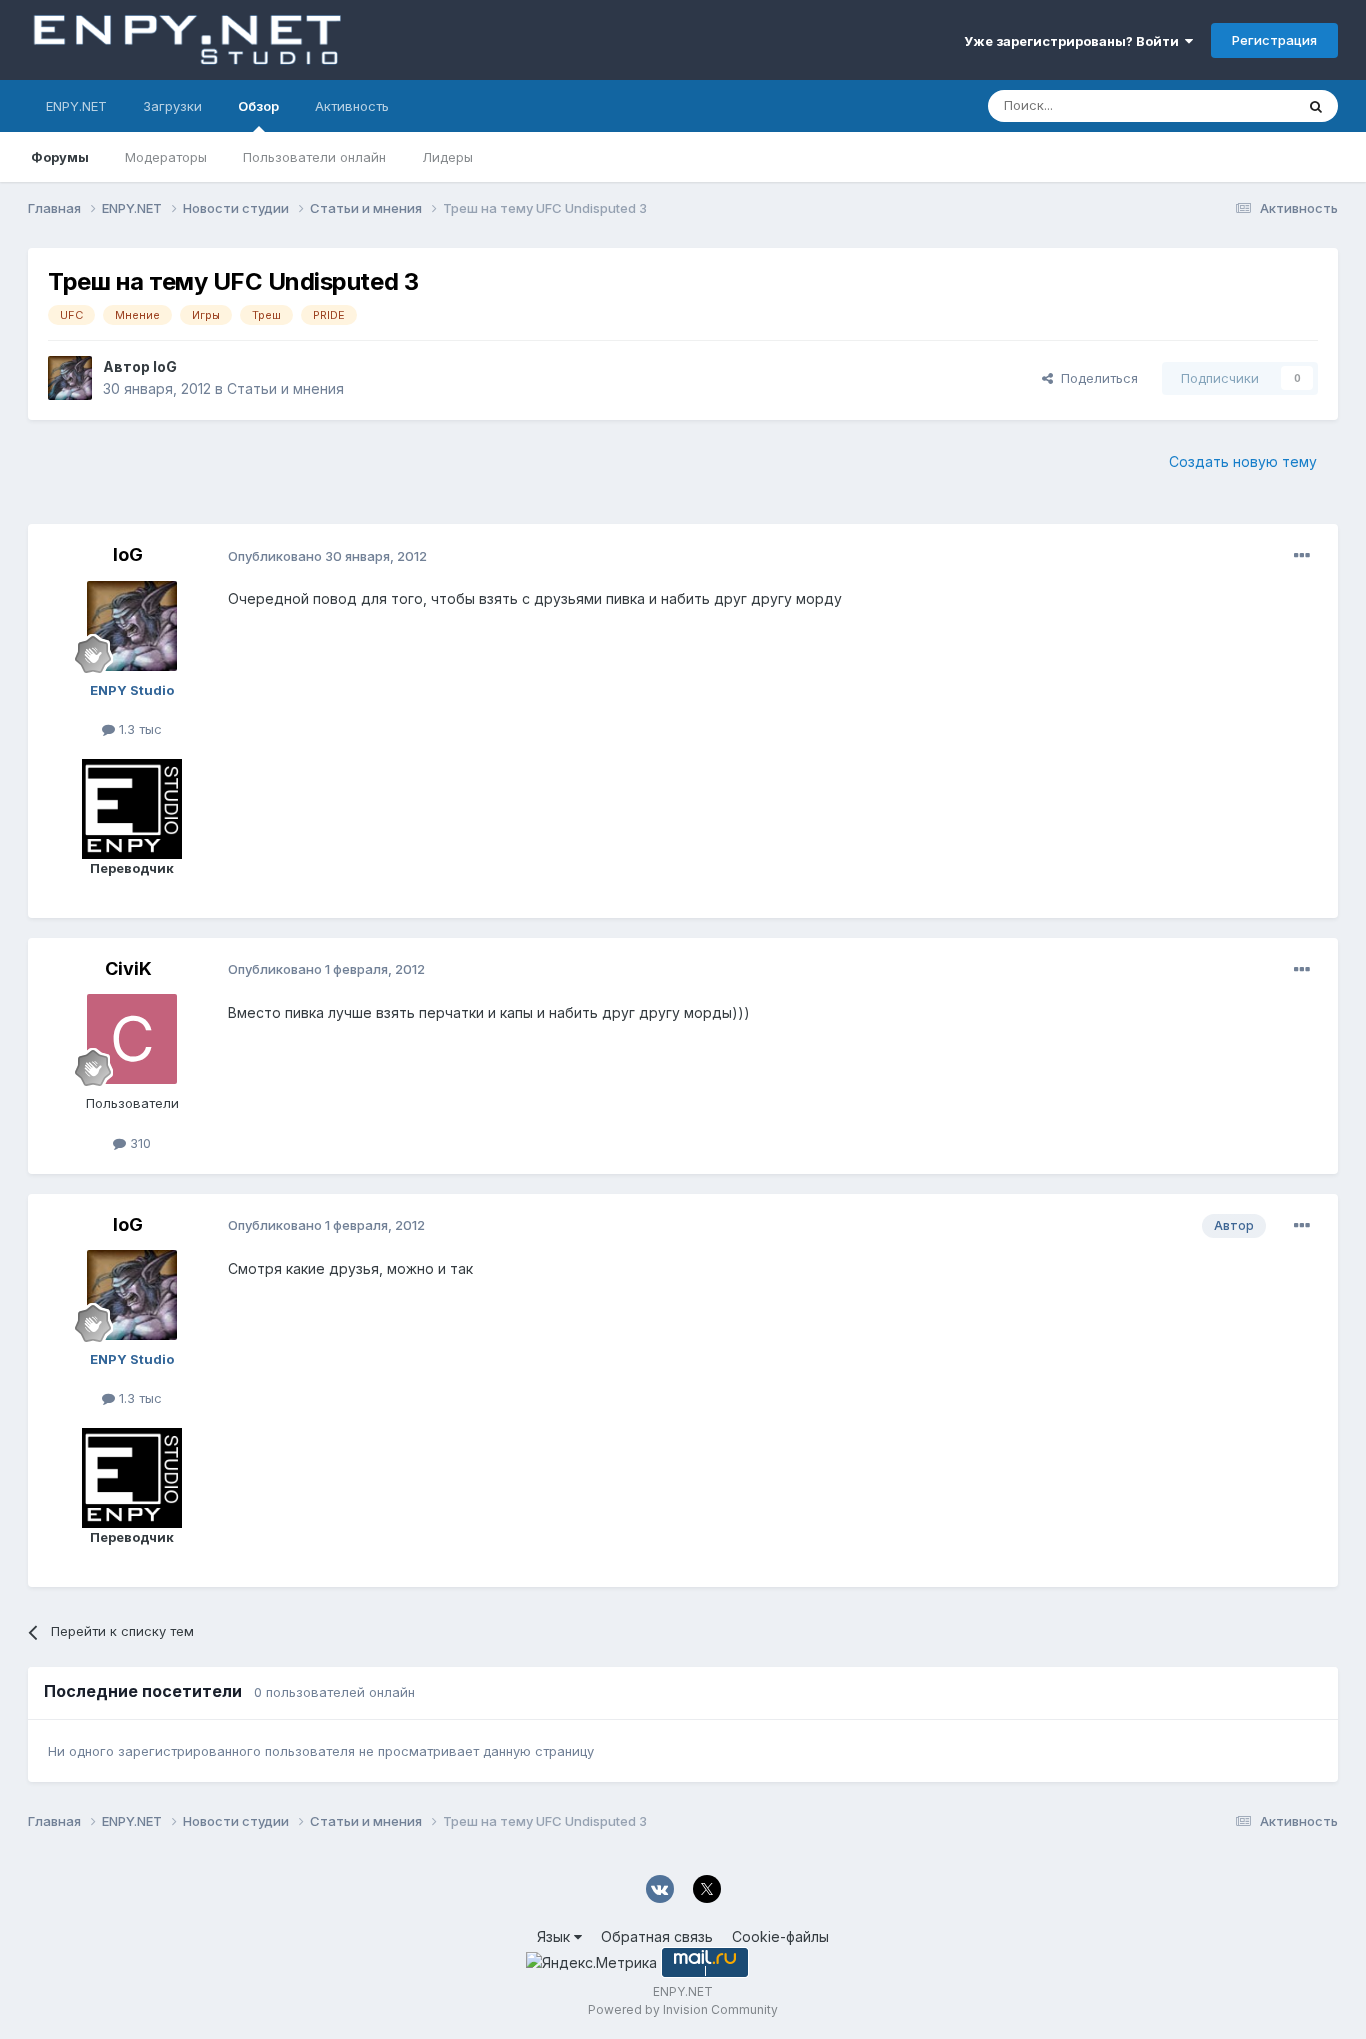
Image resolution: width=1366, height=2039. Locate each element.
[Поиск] (1316, 106)
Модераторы (166, 157)
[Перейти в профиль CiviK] (132, 1039)
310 (138, 1143)
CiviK (128, 968)
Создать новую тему (1243, 461)
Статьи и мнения (285, 388)
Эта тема (1240, 105)
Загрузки (172, 106)
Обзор (258, 106)
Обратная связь (657, 1936)
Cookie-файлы (780, 1936)
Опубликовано (327, 556)
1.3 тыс (138, 729)
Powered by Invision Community (683, 2009)
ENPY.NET (76, 106)
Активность (352, 106)
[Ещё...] (1302, 556)
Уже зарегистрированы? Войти (1074, 41)
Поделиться (1095, 378)
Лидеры (447, 157)
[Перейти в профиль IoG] (70, 378)
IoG (165, 366)
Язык (555, 1936)
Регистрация (1274, 40)
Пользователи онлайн (314, 157)
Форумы (60, 157)
